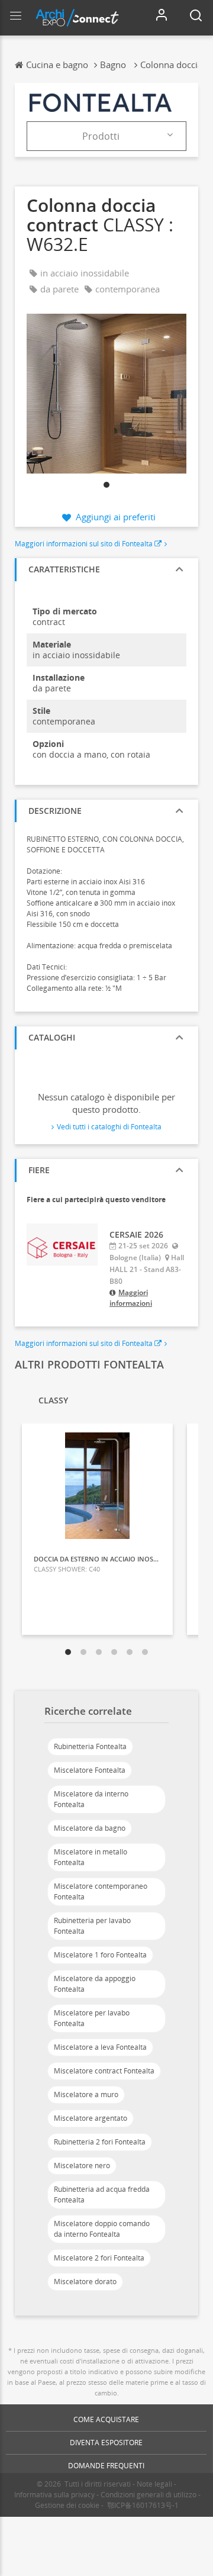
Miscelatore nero (82, 2166)
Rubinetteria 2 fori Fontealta (100, 2142)
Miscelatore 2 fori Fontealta (99, 2258)
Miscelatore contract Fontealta (104, 2071)
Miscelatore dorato (85, 2282)
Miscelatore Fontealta (90, 1770)
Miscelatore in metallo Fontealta (91, 1857)
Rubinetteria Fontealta (90, 1746)
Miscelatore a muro (86, 2094)
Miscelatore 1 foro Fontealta (100, 1955)
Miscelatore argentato (91, 2118)
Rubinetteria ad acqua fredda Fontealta (102, 2195)
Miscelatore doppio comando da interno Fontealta (102, 2229)
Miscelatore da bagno (90, 1828)
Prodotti (101, 136)
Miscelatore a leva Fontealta (100, 2047)
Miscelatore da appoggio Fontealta (95, 1984)
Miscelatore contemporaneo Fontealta (101, 1891)
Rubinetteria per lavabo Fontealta (92, 1926)
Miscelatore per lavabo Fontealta (92, 2018)
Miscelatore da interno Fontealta (91, 1799)
